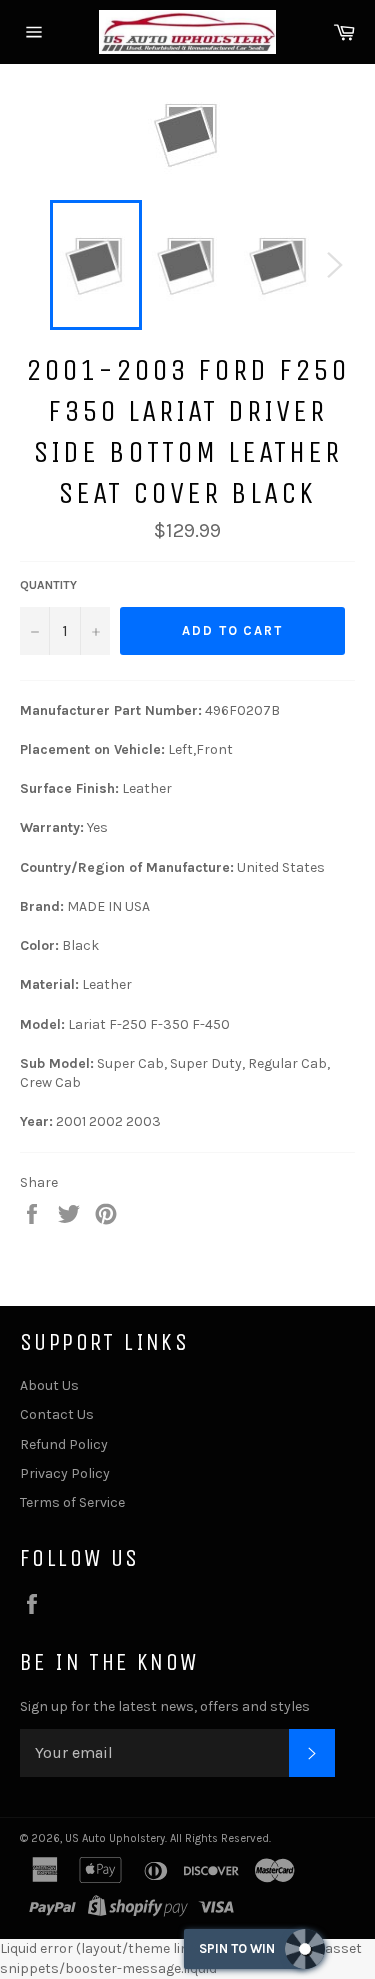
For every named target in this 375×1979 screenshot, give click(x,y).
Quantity (48, 585)
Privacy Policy (65, 1473)
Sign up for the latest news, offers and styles (165, 1706)
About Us (49, 1385)
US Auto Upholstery (115, 1838)
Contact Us (57, 1414)
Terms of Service (72, 1502)
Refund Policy (64, 1444)
